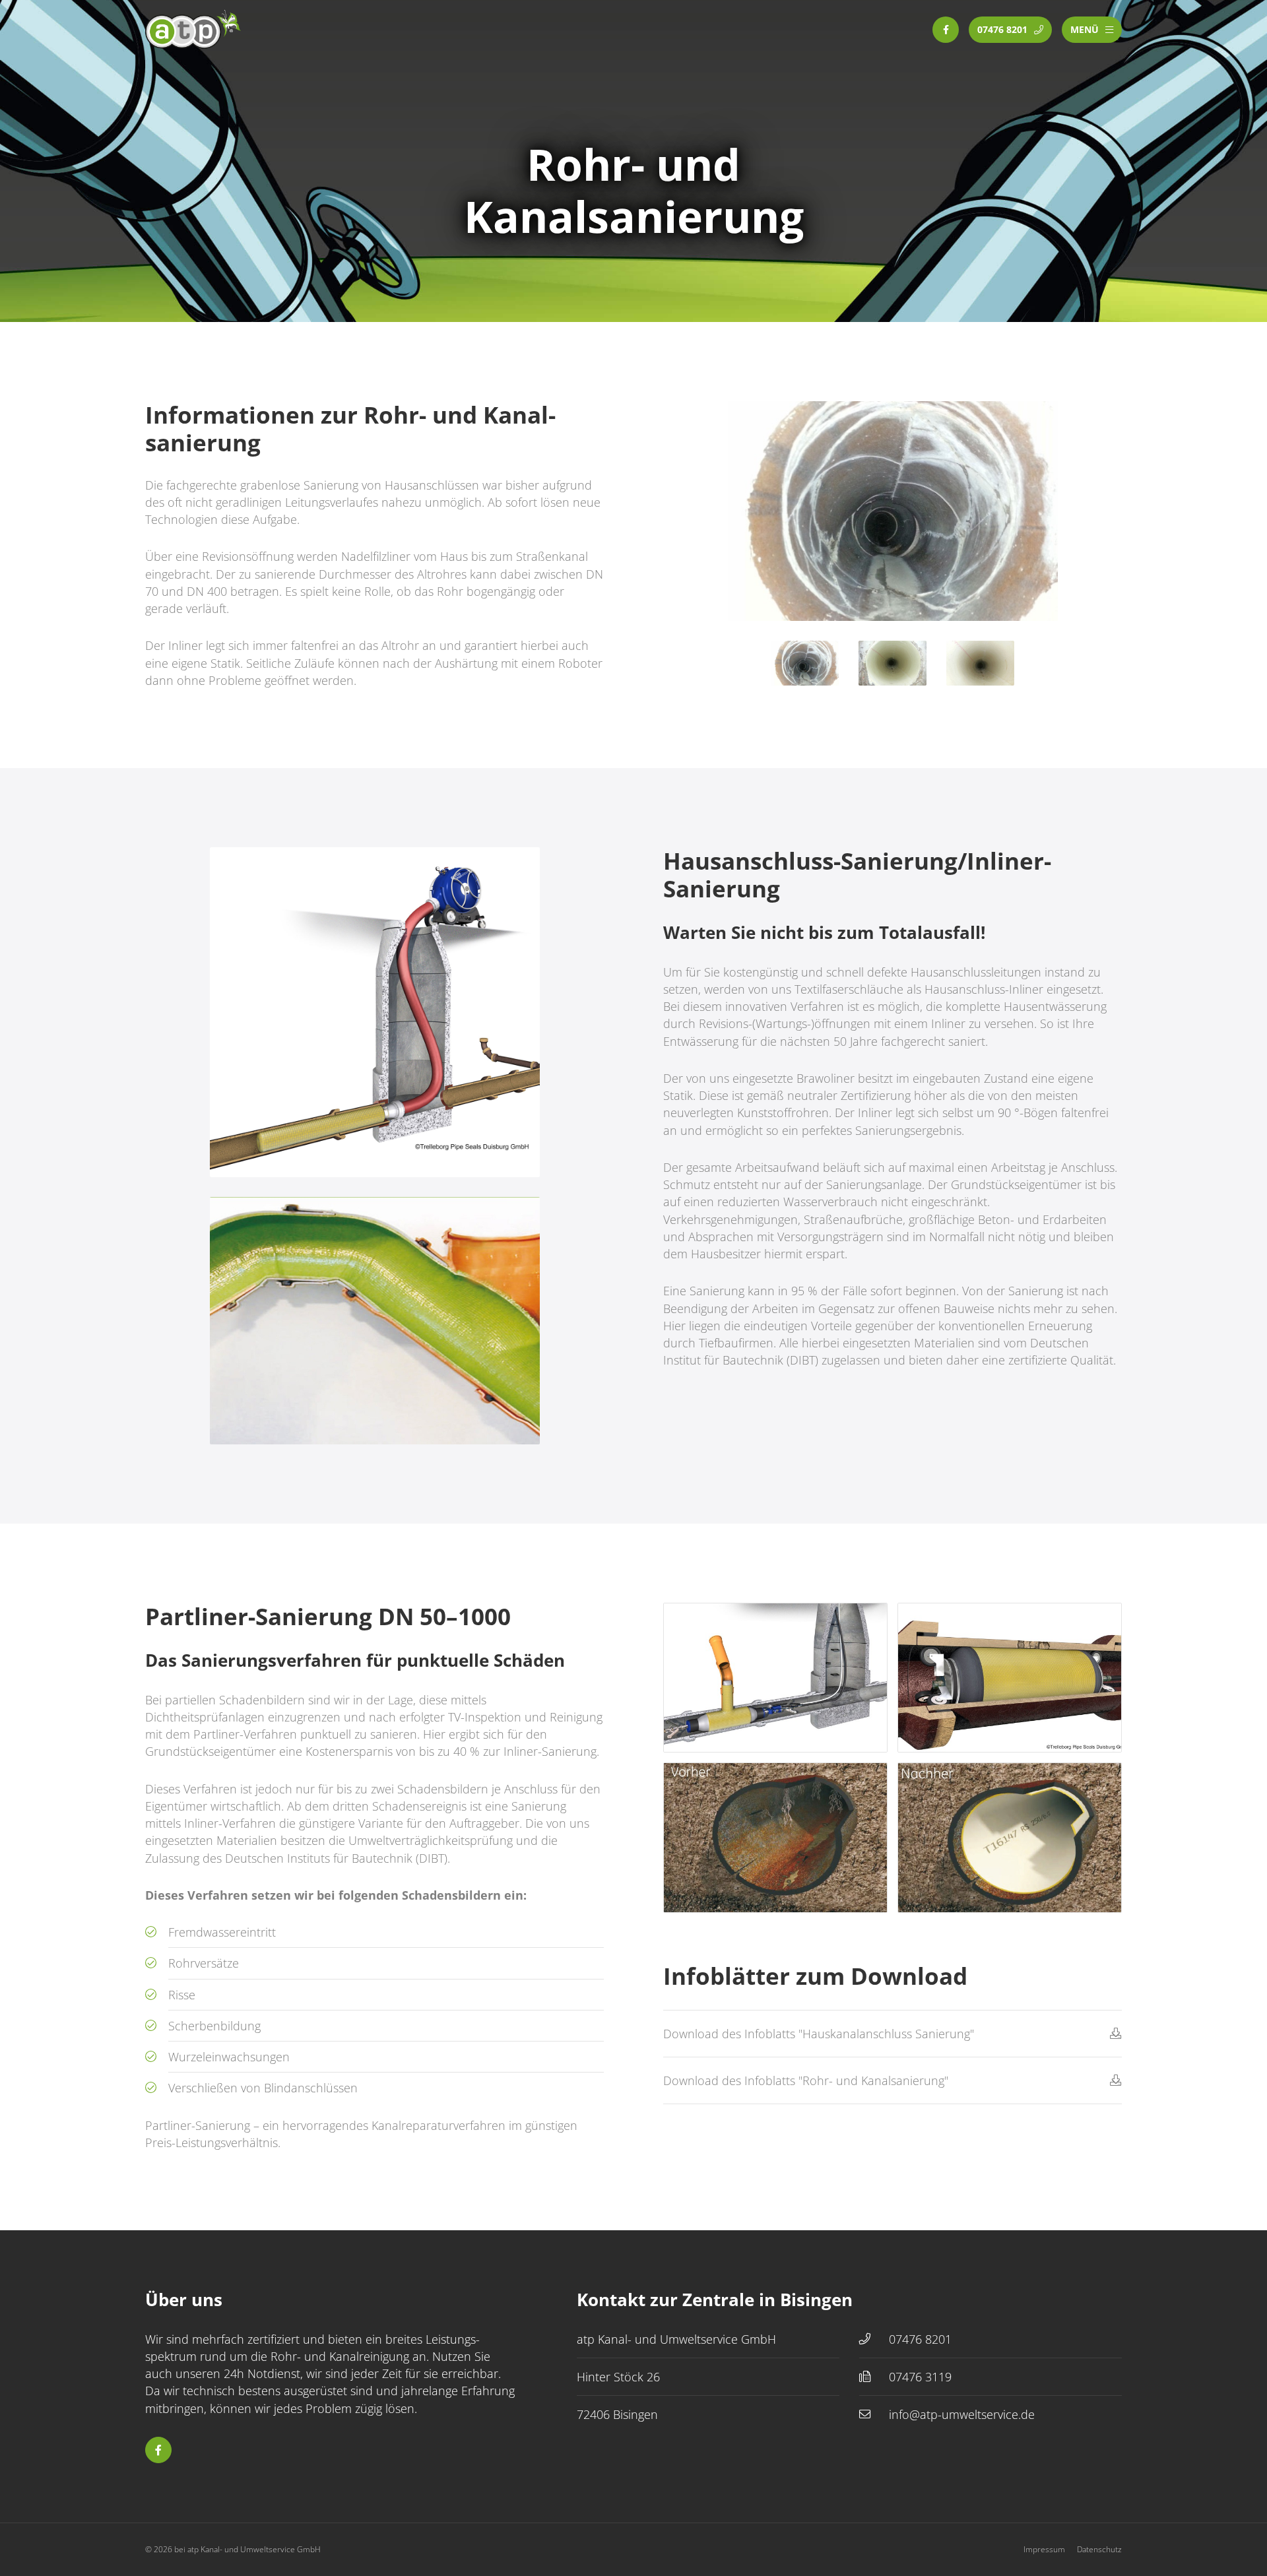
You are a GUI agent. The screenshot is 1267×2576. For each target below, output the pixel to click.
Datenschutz (1099, 2549)
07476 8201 (920, 2339)
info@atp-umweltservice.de (962, 2414)
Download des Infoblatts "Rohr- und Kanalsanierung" (806, 2080)
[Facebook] (158, 2450)
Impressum (1044, 2549)
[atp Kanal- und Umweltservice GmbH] (195, 30)
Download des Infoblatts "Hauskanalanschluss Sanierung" (819, 2034)
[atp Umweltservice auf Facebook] (946, 30)
